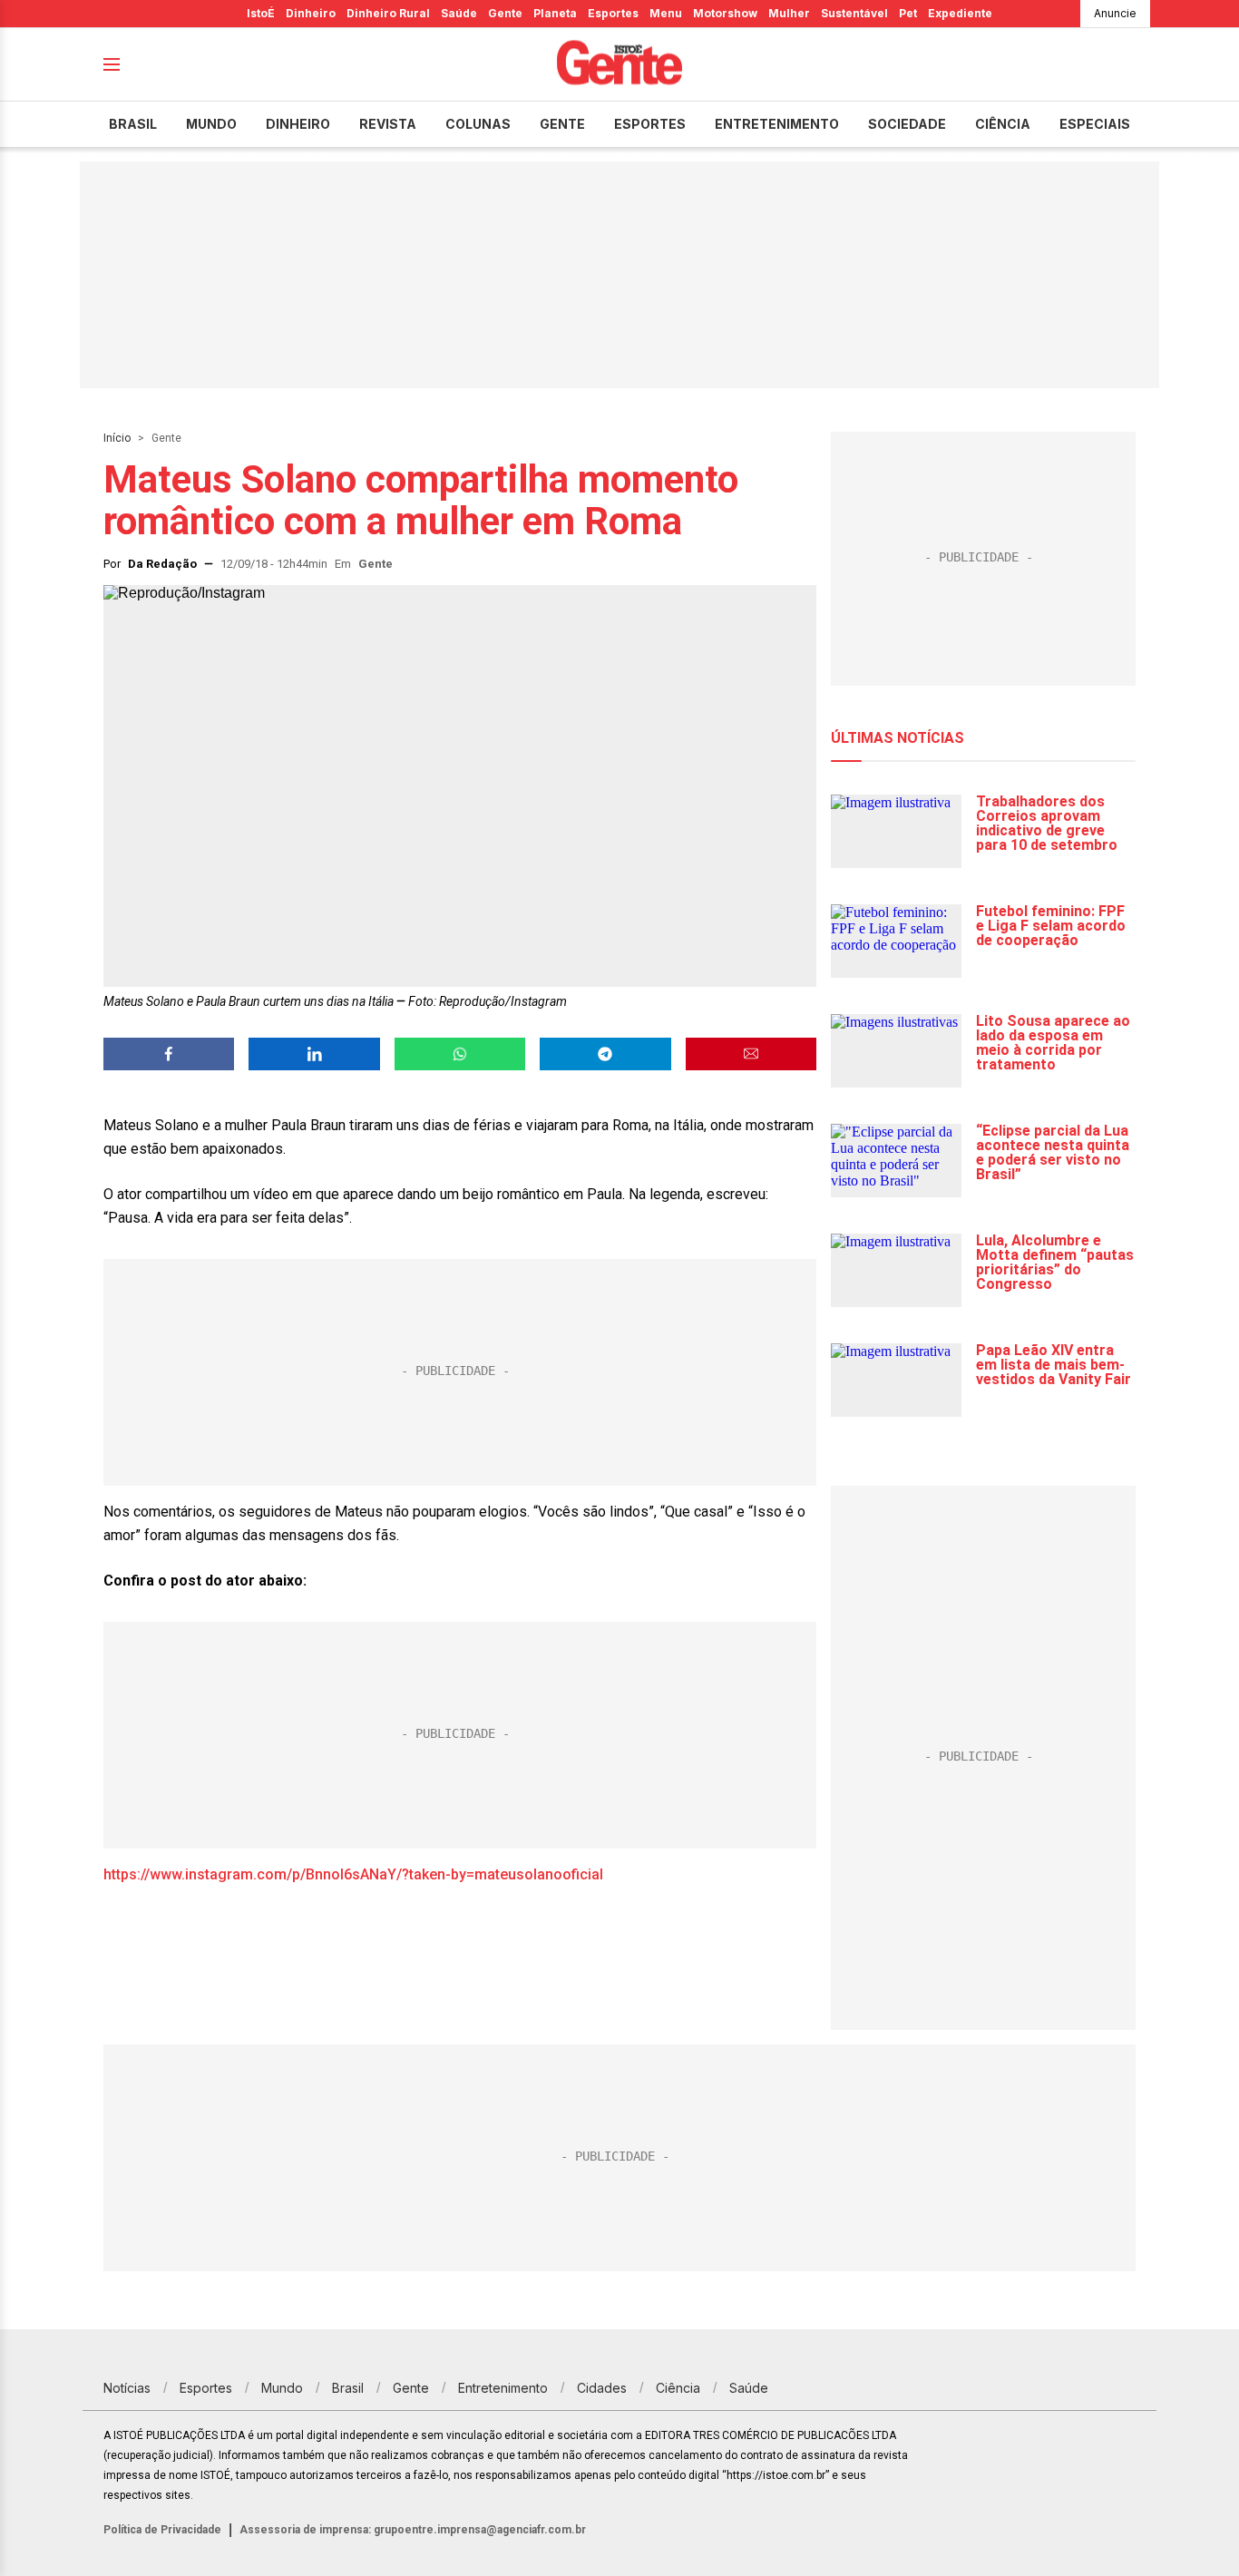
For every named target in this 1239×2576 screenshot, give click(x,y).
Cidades (602, 2388)
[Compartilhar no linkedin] (314, 1054)
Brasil (133, 124)
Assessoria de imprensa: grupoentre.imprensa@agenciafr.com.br (413, 2530)
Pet (908, 13)
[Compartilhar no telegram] (605, 1054)
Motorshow (725, 13)
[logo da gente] (619, 65)
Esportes (613, 13)
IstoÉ (261, 13)
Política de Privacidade (162, 2530)
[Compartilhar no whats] (460, 1054)
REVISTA (388, 124)
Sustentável (854, 13)
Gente (505, 13)
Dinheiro (311, 13)
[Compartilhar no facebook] (169, 1054)
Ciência (1003, 124)
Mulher (789, 13)
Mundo (211, 124)
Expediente (960, 13)
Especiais (1095, 124)
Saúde (459, 13)
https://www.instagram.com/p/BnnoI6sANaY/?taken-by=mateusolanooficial (353, 1874)
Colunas (478, 124)
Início (117, 438)
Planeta (555, 13)
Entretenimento (777, 124)
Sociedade (907, 124)
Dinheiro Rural (388, 13)
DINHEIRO (298, 124)
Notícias (127, 2388)
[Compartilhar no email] (751, 1054)
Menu (666, 13)
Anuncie (1115, 13)
